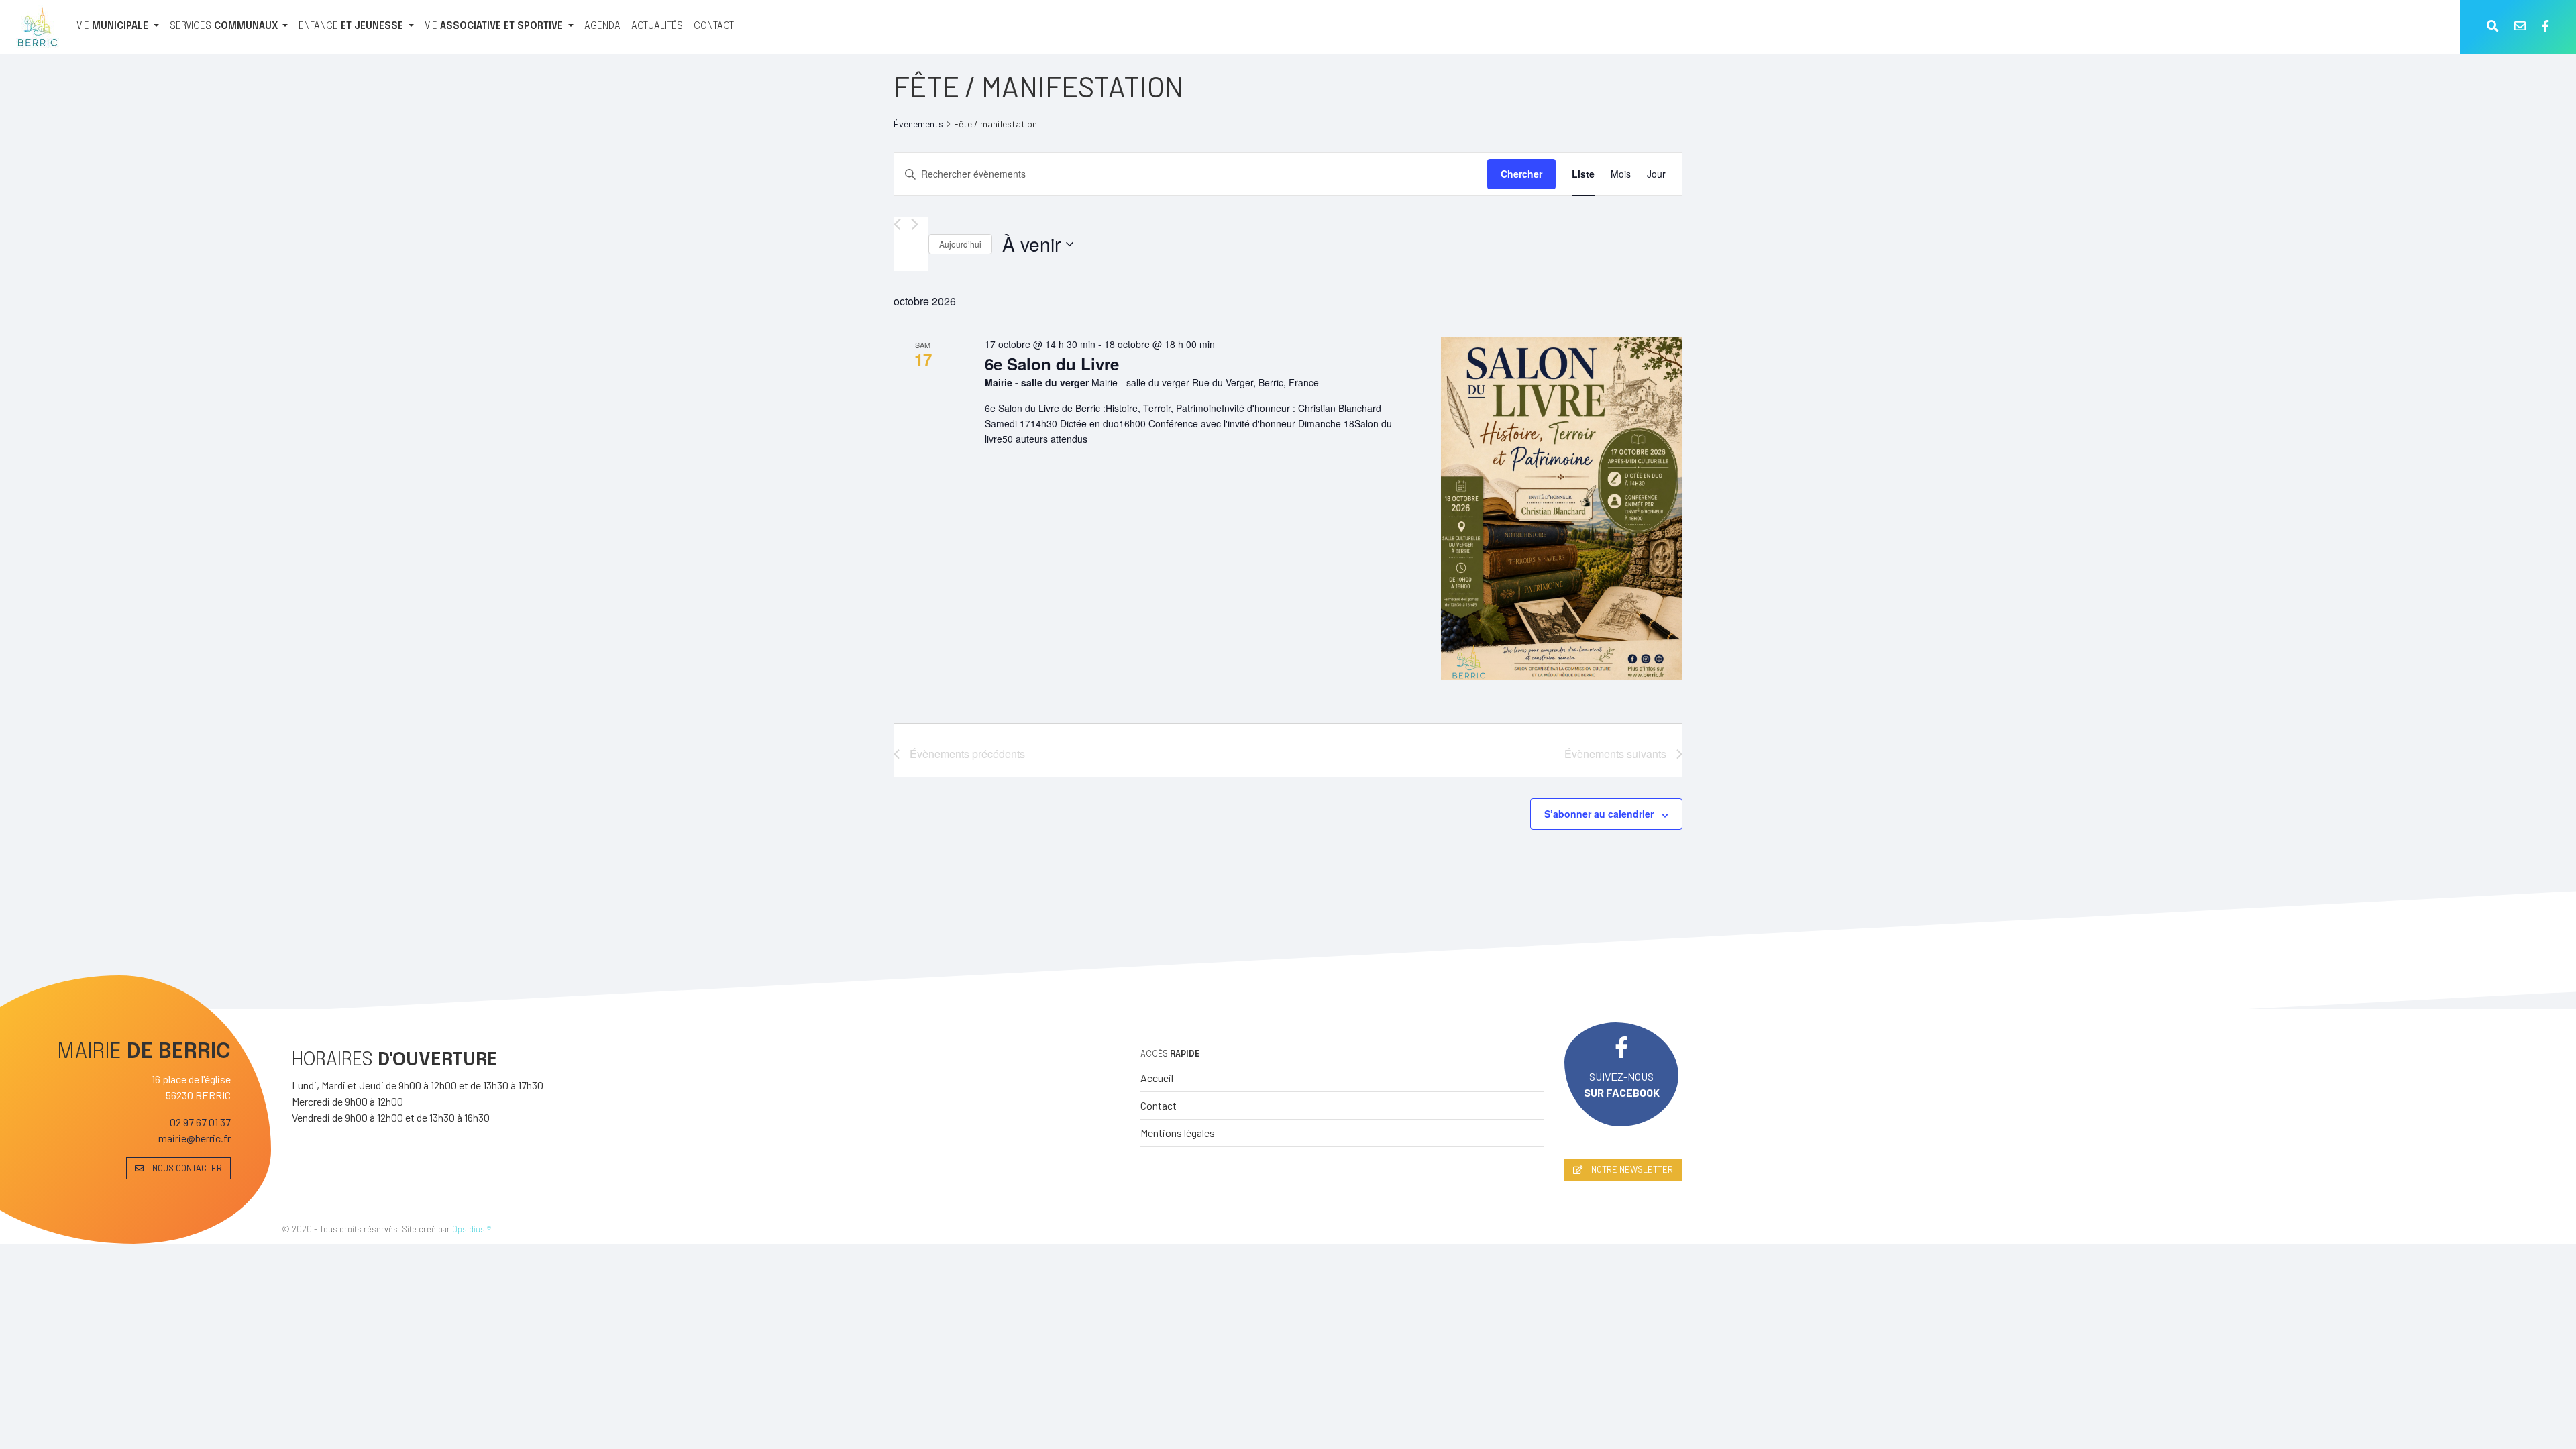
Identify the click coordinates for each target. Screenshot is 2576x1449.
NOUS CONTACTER (186, 1168)
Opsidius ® (472, 1229)
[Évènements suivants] (915, 224)
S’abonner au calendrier (1599, 814)
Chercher (1521, 174)
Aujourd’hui (960, 244)
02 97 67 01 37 (200, 1122)
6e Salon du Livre (1052, 364)
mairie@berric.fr (195, 1138)
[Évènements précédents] (897, 224)
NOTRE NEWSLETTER (1631, 1169)
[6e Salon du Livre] (1562, 508)
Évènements (918, 124)
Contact (1159, 1105)
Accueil (1157, 1078)
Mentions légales (1178, 1133)
